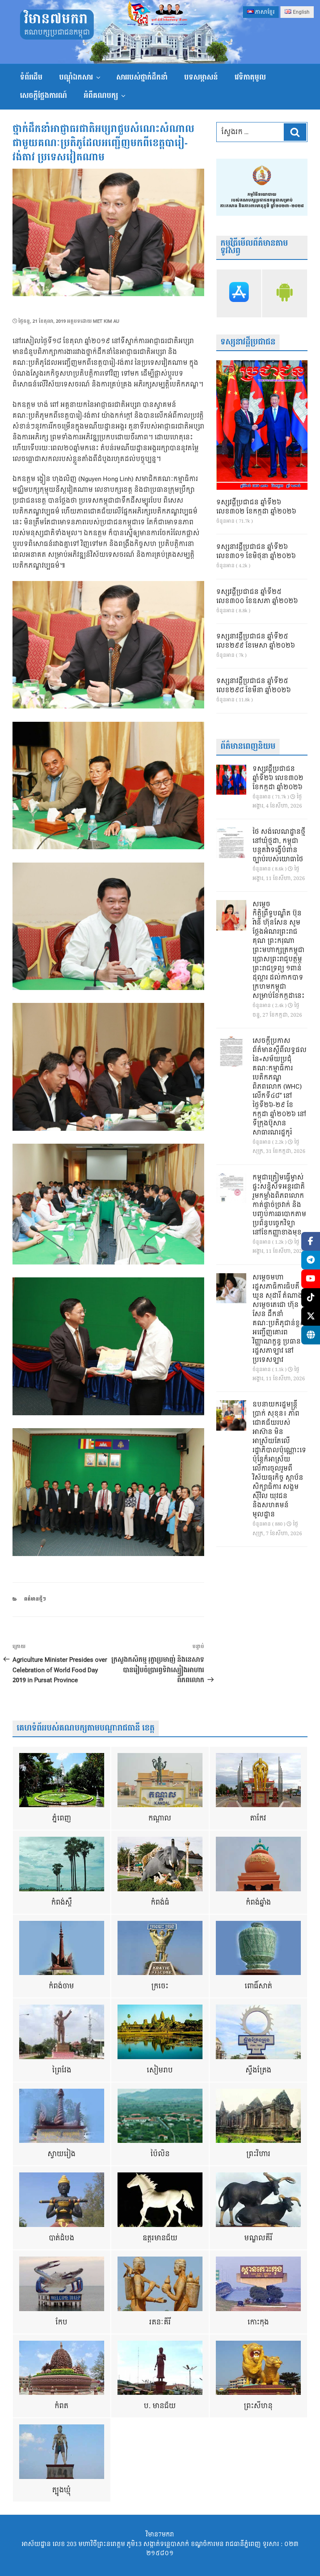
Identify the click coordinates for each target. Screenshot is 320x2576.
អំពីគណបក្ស (101, 96)
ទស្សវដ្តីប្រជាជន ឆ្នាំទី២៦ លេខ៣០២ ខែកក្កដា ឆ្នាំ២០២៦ (256, 507)
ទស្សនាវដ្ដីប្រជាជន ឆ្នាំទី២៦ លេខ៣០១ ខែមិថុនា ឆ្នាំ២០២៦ (256, 552)
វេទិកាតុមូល (250, 77)
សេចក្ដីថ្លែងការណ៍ (44, 96)
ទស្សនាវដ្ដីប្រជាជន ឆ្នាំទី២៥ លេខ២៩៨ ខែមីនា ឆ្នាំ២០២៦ (254, 686)
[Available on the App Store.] (239, 293)
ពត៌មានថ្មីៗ (35, 1599)
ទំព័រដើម (31, 77)
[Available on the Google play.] (285, 293)
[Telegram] (311, 1260)
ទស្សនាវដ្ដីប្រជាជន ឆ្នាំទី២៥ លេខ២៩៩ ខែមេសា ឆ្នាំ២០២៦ (256, 641)
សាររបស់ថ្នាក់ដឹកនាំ (142, 77)
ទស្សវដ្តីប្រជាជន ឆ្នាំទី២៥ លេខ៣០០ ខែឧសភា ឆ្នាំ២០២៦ (257, 597)
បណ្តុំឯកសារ (76, 77)
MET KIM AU (106, 321)
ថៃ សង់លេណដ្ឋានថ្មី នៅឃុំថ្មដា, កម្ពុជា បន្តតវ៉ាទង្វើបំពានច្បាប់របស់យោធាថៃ (279, 846)
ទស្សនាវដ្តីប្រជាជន (248, 342)
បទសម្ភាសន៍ (201, 77)
